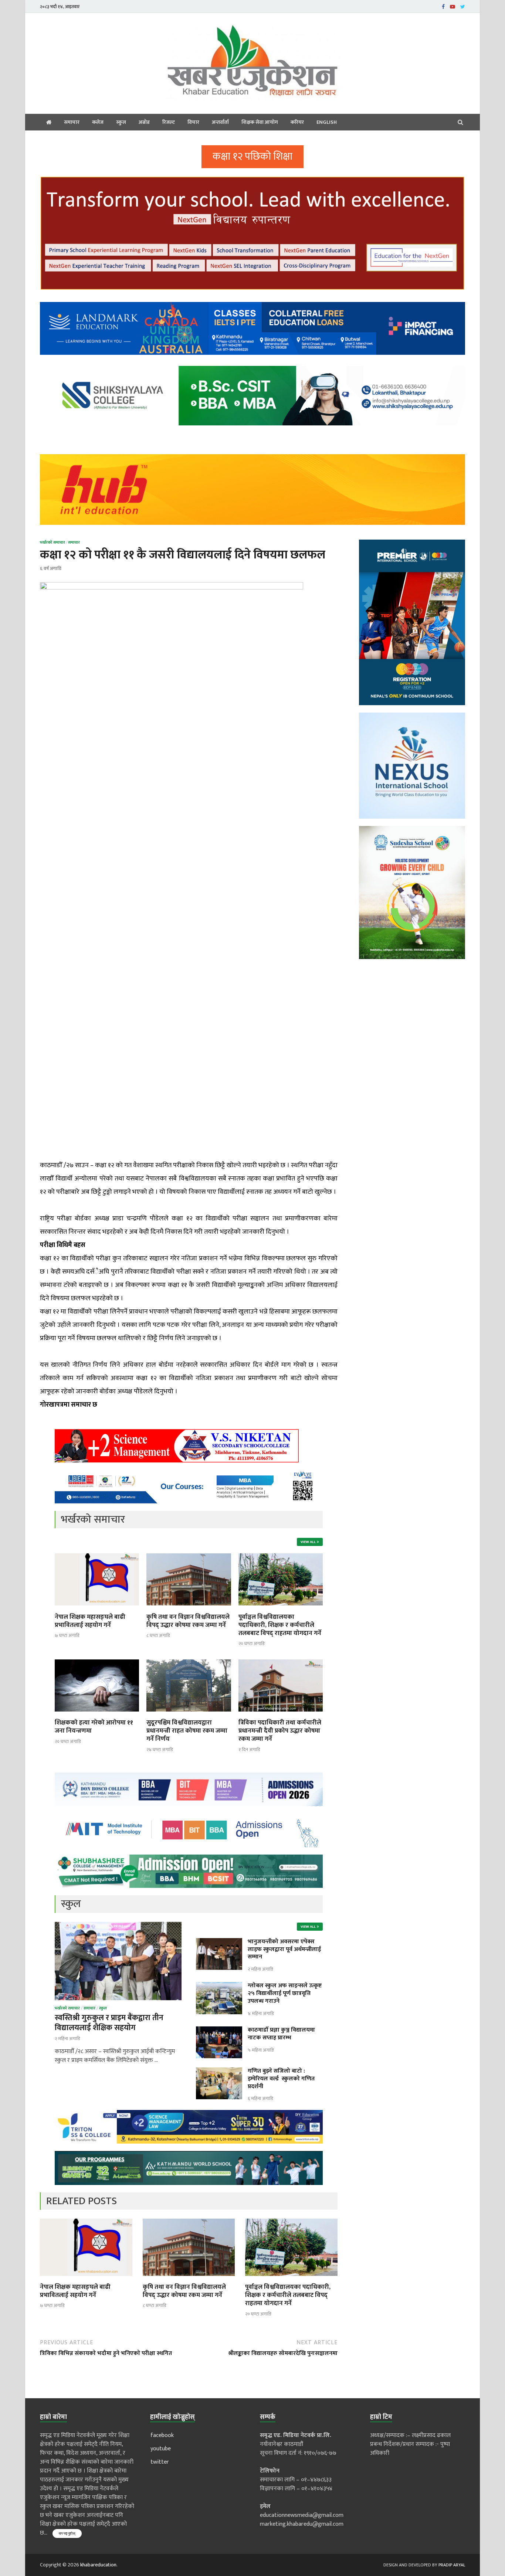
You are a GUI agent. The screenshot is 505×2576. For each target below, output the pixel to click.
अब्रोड (144, 122)
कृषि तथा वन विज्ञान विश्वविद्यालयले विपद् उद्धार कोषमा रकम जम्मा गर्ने (188, 1621)
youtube (161, 2449)
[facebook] (443, 6)
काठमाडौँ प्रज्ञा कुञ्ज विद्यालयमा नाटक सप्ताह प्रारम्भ (281, 2034)
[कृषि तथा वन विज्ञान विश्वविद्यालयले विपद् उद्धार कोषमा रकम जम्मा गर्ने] (189, 1608)
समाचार (72, 122)
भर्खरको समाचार (52, 543)
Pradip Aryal (452, 2565)
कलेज (98, 122)
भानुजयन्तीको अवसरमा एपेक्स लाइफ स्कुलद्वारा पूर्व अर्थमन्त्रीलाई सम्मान (284, 1949)
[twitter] (463, 6)
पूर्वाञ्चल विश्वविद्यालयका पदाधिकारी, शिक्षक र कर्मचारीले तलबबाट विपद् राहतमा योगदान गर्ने (280, 1625)
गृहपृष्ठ (49, 122)
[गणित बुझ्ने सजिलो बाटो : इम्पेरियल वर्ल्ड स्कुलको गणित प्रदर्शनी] (219, 2072)
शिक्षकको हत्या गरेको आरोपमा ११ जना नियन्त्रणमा (94, 1727)
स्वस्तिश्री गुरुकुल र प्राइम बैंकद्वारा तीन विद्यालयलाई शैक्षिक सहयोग (109, 2023)
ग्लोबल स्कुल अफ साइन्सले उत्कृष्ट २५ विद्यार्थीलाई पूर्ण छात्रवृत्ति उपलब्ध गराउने (285, 1993)
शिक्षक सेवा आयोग (260, 122)
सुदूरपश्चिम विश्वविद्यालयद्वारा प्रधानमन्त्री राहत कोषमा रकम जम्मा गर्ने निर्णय (187, 1731)
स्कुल (121, 122)
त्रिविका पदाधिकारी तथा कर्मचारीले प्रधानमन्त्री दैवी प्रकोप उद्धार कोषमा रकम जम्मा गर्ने (280, 1731)
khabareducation (98, 2565)
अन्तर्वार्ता (220, 122)
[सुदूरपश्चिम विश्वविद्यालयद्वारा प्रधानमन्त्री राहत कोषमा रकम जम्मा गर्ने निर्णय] (189, 1714)
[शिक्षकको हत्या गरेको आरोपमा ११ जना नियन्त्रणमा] (97, 1714)
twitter (160, 2462)
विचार (193, 122)
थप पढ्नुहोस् (67, 2533)
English (327, 122)
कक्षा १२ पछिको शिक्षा (253, 157)
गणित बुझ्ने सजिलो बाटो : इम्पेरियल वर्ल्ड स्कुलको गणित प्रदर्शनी (281, 2079)
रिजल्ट (169, 122)
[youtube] (453, 6)
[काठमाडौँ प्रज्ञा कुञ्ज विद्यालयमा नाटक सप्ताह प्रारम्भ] (219, 2031)
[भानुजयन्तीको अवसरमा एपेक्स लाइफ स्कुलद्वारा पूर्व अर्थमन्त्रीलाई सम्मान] (219, 1942)
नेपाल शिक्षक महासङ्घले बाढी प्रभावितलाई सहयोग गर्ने (90, 1621)
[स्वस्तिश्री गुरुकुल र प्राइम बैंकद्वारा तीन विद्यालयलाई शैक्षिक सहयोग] (118, 1926)
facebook (162, 2435)
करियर (297, 122)
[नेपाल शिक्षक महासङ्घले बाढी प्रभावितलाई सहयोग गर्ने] (97, 1608)
